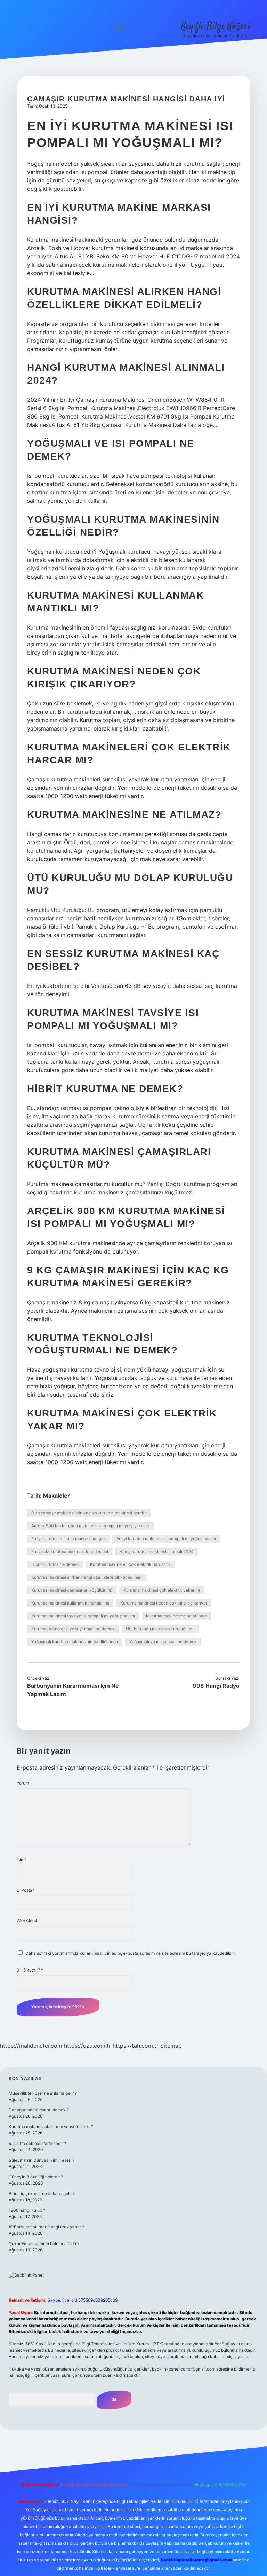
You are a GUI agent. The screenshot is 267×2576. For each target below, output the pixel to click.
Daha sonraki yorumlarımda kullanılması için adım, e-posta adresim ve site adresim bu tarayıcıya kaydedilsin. (131, 1953)
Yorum (23, 1783)
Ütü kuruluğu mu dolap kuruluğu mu (160, 1629)
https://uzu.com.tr (87, 2046)
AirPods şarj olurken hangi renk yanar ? (46, 2227)
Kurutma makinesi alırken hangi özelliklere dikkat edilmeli (87, 1577)
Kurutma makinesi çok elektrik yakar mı (162, 1590)
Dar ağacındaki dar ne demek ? (39, 2110)
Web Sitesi (27, 1921)
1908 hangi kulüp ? (27, 2210)
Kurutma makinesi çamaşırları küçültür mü (72, 1590)
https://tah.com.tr (136, 2046)
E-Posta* (26, 1890)
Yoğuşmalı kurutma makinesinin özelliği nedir (75, 1642)
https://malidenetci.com (31, 2046)
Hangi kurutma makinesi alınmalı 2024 (156, 1551)
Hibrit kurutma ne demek (55, 1564)
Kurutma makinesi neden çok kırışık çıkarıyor (164, 1603)
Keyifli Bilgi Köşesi (216, 26)
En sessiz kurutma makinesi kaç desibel (70, 1551)
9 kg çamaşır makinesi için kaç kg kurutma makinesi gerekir (89, 1513)
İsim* (22, 1860)
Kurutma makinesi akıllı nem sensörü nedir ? (51, 2127)
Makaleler (56, 1496)
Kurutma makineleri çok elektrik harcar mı (130, 1564)
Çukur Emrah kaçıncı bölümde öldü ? (44, 2244)
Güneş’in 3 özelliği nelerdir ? (36, 2177)
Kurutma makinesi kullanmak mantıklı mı (70, 1603)
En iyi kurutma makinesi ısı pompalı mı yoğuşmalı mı (166, 1539)
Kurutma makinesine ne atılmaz (176, 1616)
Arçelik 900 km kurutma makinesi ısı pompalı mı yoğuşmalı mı (91, 1526)
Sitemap (171, 2046)
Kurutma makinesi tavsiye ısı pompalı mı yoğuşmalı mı (83, 1616)
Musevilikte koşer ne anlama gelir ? (43, 2093)
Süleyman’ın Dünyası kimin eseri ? (42, 2160)
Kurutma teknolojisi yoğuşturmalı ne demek (73, 1629)
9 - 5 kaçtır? (30, 1970)
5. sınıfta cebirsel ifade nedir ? (37, 2143)
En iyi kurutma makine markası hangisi (68, 1539)
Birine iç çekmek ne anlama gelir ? (42, 2193)
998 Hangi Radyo (216, 1686)
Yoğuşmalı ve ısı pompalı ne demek (163, 1642)
